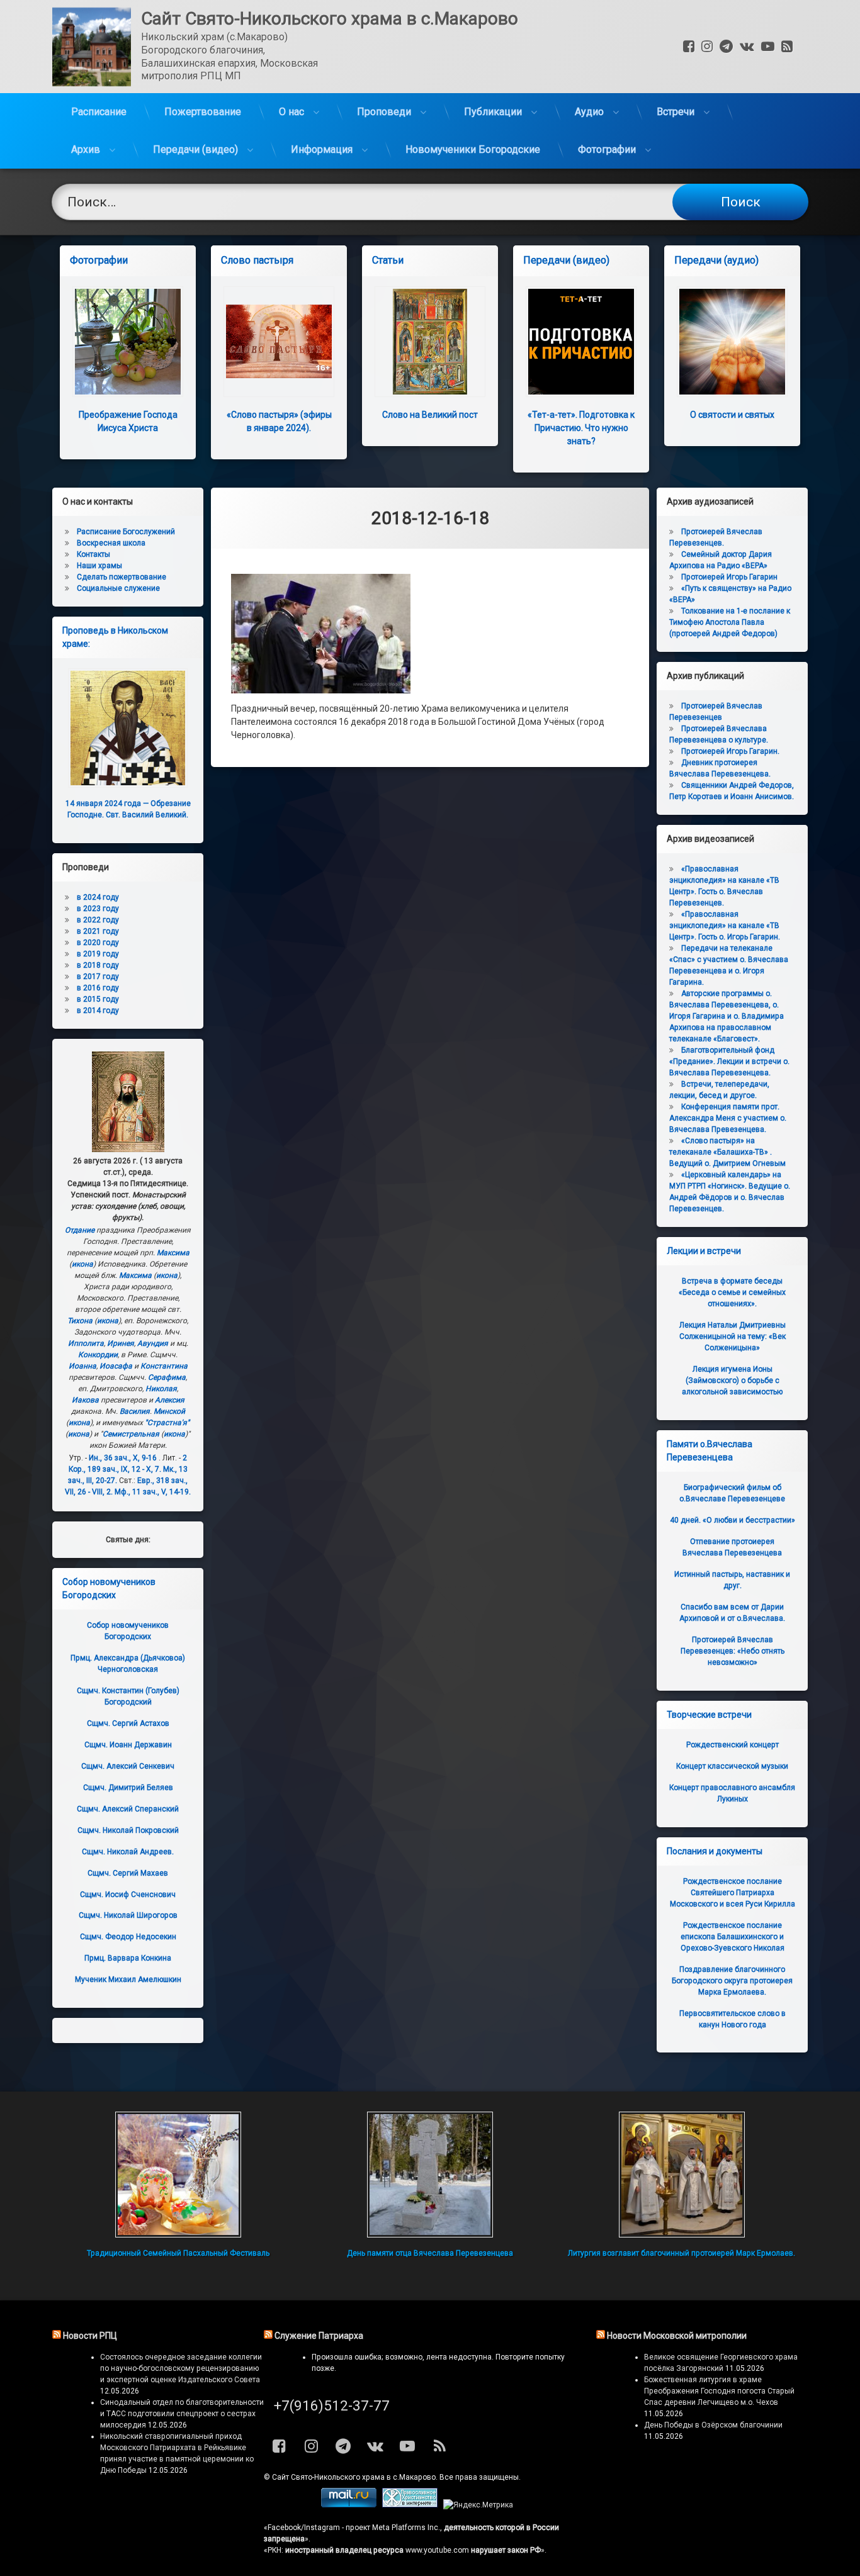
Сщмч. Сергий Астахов (128, 1723)
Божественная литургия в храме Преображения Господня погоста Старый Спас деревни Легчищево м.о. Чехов (719, 2391)
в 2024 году (98, 897)
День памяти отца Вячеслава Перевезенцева (430, 2253)
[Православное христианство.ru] (410, 2505)
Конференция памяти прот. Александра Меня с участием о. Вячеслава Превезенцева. (728, 1118)
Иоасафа (116, 1366)
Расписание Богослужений (126, 532)
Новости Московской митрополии (677, 2336)
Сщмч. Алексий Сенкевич (128, 1766)
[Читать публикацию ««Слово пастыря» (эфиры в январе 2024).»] (279, 342)
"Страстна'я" (167, 1423)
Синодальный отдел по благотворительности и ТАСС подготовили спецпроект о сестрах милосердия (182, 2414)
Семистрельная (131, 1434)
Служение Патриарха (319, 2336)
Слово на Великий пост (430, 415)
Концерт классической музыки (732, 1766)
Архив (86, 149)
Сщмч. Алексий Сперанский (128, 1809)
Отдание (80, 1230)
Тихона (80, 1321)
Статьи (388, 260)
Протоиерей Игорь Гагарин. (730, 751)
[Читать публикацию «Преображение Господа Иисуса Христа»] (128, 342)
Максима (173, 1253)
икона (82, 1264)
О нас (291, 112)
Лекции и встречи (704, 1251)
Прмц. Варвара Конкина (128, 1958)
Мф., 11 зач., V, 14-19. (153, 1492)
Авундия (153, 1343)
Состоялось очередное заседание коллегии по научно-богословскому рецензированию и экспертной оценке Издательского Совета (181, 2368)
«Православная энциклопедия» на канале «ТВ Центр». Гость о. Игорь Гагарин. (725, 926)
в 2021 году (98, 931)
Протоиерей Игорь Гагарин (729, 577)
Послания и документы (715, 1851)
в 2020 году (98, 943)
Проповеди (384, 112)
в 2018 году (98, 965)
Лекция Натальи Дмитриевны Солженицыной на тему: (733, 1336)
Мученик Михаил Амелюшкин (128, 1980)
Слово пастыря (257, 260)
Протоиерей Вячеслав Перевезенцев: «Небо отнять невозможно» (733, 1651)
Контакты (93, 554)
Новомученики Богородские (473, 149)
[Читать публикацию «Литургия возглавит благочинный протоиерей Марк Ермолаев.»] (682, 2175)
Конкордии (98, 1355)
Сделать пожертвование (122, 577)
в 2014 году (98, 1011)
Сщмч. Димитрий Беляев (128, 1788)
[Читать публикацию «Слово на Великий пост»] (430, 342)
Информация (322, 149)
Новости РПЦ (90, 2336)
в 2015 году (98, 999)
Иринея (121, 1343)
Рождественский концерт (733, 1745)
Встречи (676, 112)
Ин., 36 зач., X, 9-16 (123, 1458)
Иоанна (82, 1366)
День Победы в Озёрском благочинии (713, 2425)
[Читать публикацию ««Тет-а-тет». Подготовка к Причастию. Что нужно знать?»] (581, 342)
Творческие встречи (709, 1715)
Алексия (170, 1400)
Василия (135, 1411)
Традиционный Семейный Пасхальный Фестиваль (178, 2253)
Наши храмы (99, 566)
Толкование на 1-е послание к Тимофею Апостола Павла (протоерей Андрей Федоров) (730, 622)
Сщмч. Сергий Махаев (128, 1873)
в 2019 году (98, 954)
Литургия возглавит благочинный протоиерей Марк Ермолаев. (682, 2253)
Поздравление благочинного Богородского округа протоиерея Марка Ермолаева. (732, 1981)
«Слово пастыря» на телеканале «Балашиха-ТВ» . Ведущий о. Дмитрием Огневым (727, 1152)
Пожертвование (203, 112)
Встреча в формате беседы (732, 1292)
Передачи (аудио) (716, 260)
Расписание (99, 112)
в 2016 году (98, 988)
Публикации (493, 112)
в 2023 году (98, 909)
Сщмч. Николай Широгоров (128, 1915)
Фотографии (607, 149)
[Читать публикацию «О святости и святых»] (732, 342)
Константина (164, 1366)
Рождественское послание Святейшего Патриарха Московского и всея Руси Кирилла (733, 1893)
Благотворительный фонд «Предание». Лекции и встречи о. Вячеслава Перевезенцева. (729, 1061)
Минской (169, 1411)
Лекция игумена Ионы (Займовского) (732, 1380)
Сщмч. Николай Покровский (128, 1830)
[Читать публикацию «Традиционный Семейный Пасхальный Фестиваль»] (178, 2175)
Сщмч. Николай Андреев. (128, 1852)
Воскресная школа (111, 543)
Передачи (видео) (195, 149)
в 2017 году (98, 977)
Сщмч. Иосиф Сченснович (128, 1895)
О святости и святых (732, 415)
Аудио (589, 112)
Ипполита (86, 1343)
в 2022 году (98, 920)
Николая (161, 1389)
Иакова (85, 1400)
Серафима (167, 1377)
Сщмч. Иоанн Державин (128, 1745)
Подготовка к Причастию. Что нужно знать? (581, 428)
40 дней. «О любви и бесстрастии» (733, 1520)
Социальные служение (118, 588)
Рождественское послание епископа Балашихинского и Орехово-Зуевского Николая (733, 1937)
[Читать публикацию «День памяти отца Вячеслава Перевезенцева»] (430, 2175)
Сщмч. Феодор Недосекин (128, 1937)
